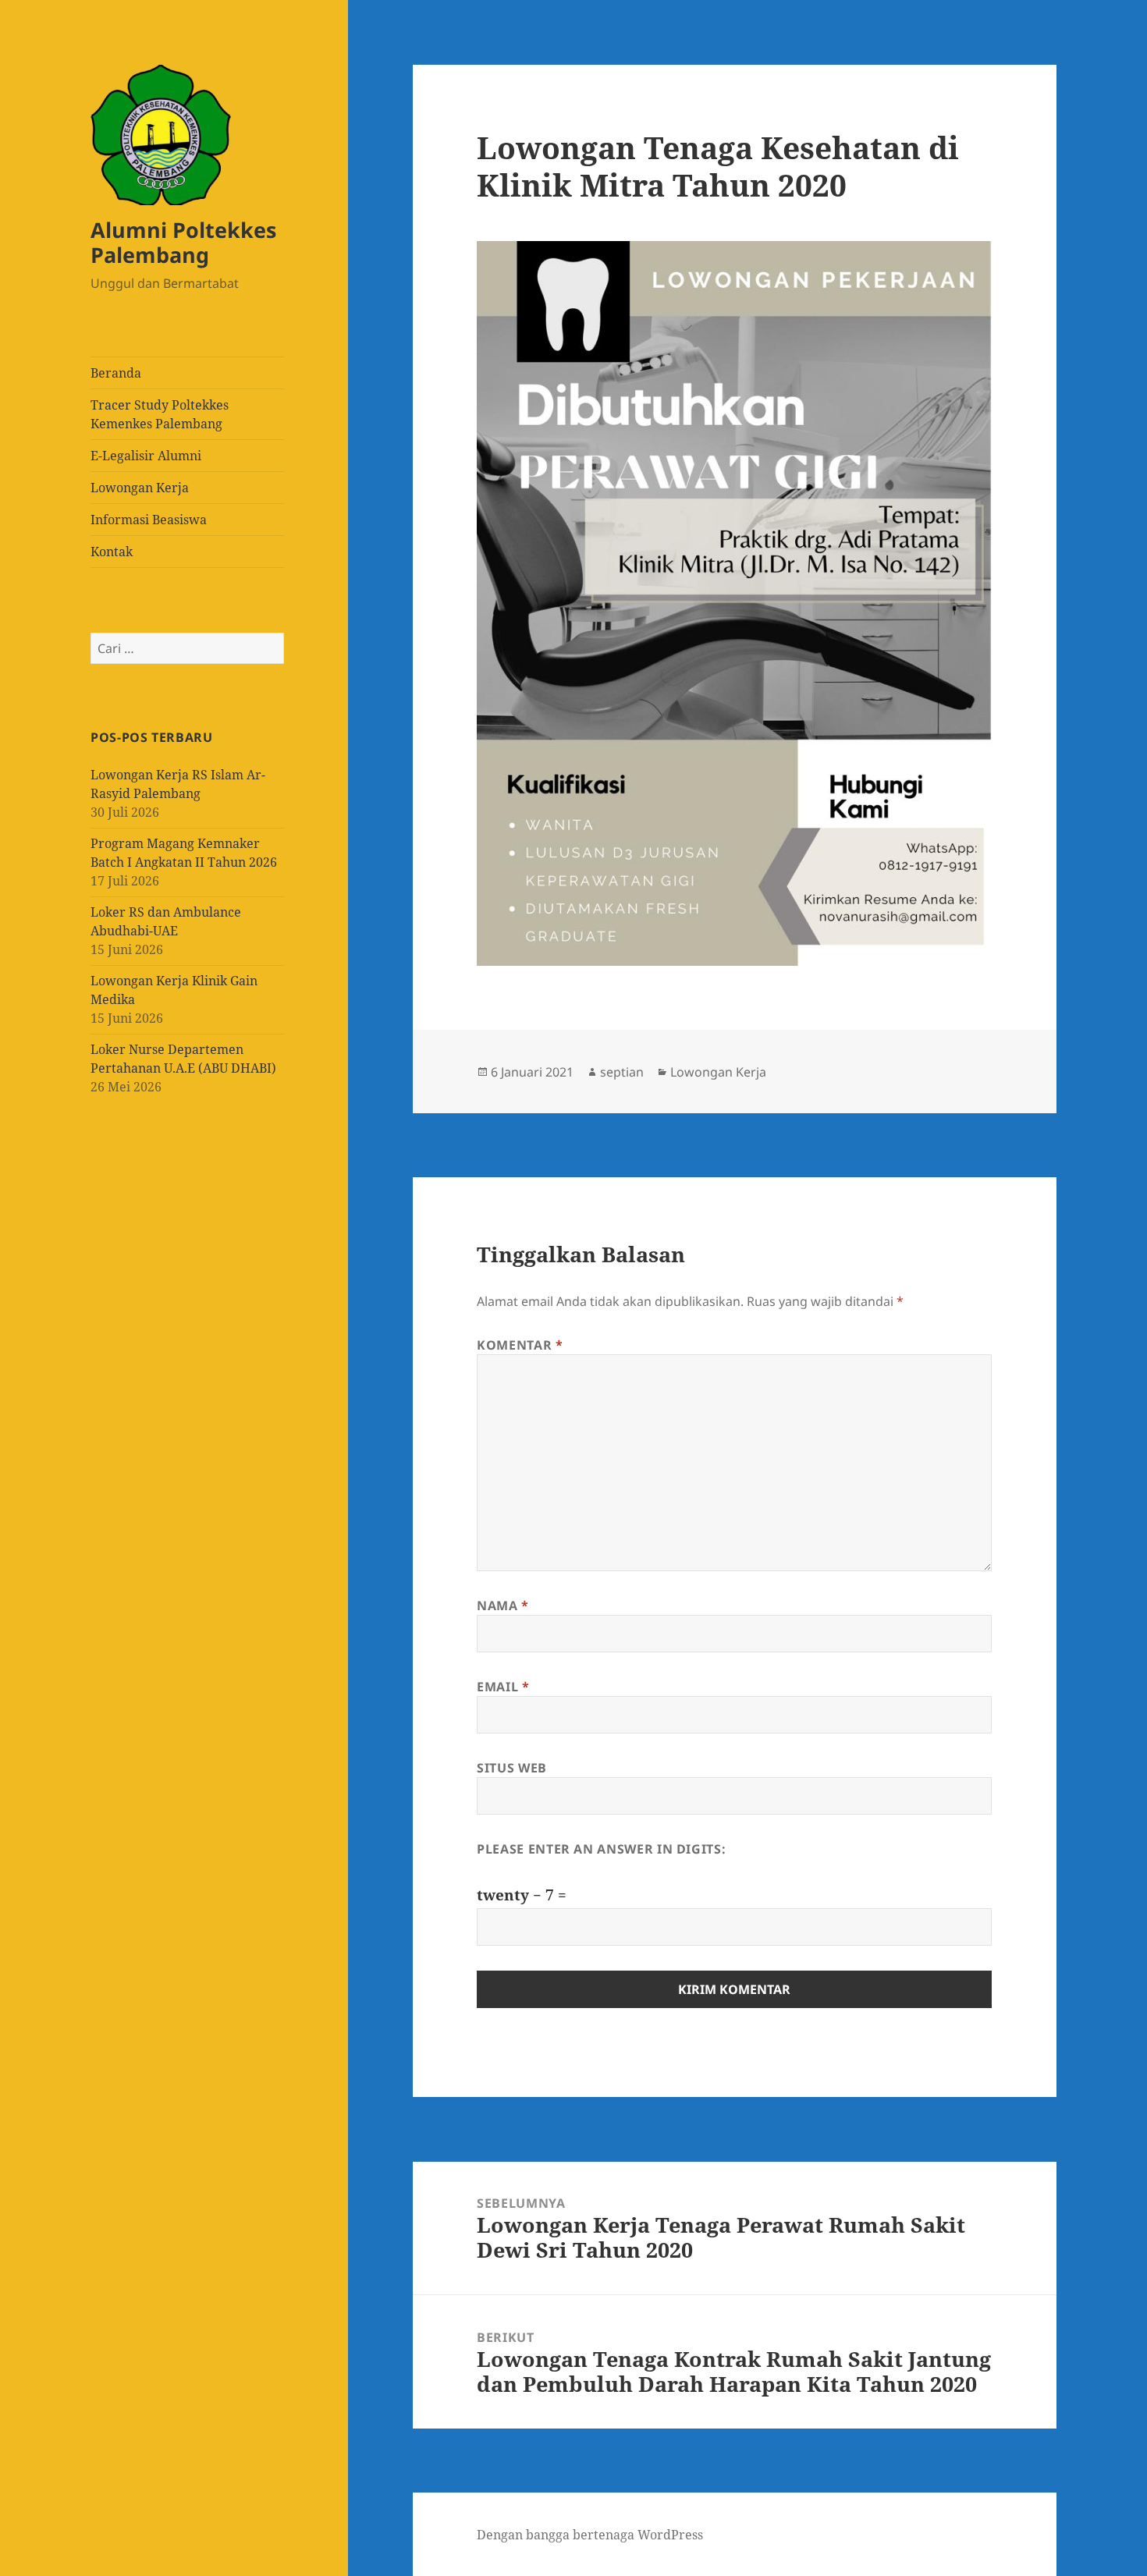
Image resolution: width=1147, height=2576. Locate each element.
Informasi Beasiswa (149, 520)
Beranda (116, 373)
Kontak (112, 552)
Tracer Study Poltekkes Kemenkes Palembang (160, 414)
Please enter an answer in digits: (601, 1849)
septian (622, 1072)
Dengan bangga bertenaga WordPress (590, 2535)
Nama (503, 1606)
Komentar (520, 1345)
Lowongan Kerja (140, 488)
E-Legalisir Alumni (146, 456)
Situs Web (512, 1768)
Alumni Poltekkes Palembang (183, 242)
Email (503, 1687)
